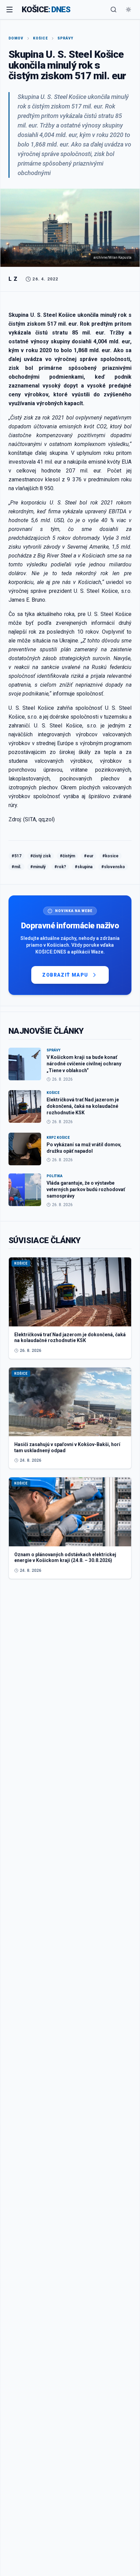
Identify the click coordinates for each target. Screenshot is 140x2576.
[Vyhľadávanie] (113, 10)
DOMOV (16, 38)
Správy (65, 38)
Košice (40, 38)
